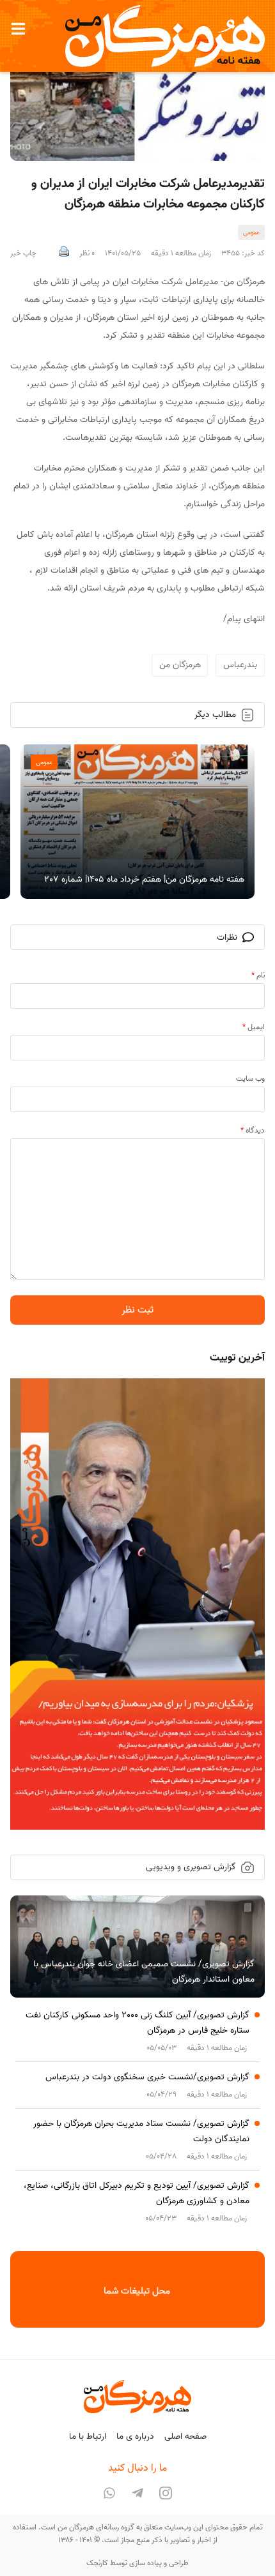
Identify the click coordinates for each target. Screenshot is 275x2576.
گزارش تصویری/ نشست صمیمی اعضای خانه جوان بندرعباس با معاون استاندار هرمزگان (144, 1972)
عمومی (251, 232)
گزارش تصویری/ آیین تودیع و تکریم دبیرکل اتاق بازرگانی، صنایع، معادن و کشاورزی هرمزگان (137, 2193)
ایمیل (254, 1027)
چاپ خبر (23, 253)
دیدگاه (253, 1130)
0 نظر (87, 253)
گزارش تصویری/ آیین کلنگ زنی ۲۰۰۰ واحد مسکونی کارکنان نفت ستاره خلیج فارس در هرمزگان (137, 2023)
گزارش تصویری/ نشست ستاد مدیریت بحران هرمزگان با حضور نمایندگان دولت (141, 2131)
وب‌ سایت (250, 1079)
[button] (18, 29)
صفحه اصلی (185, 2437)
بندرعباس (240, 665)
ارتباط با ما (88, 2437)
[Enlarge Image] (137, 103)
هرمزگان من (180, 665)
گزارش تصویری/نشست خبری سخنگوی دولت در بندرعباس (147, 2077)
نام (258, 975)
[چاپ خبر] (64, 253)
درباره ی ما (135, 2437)
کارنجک (97, 2563)
